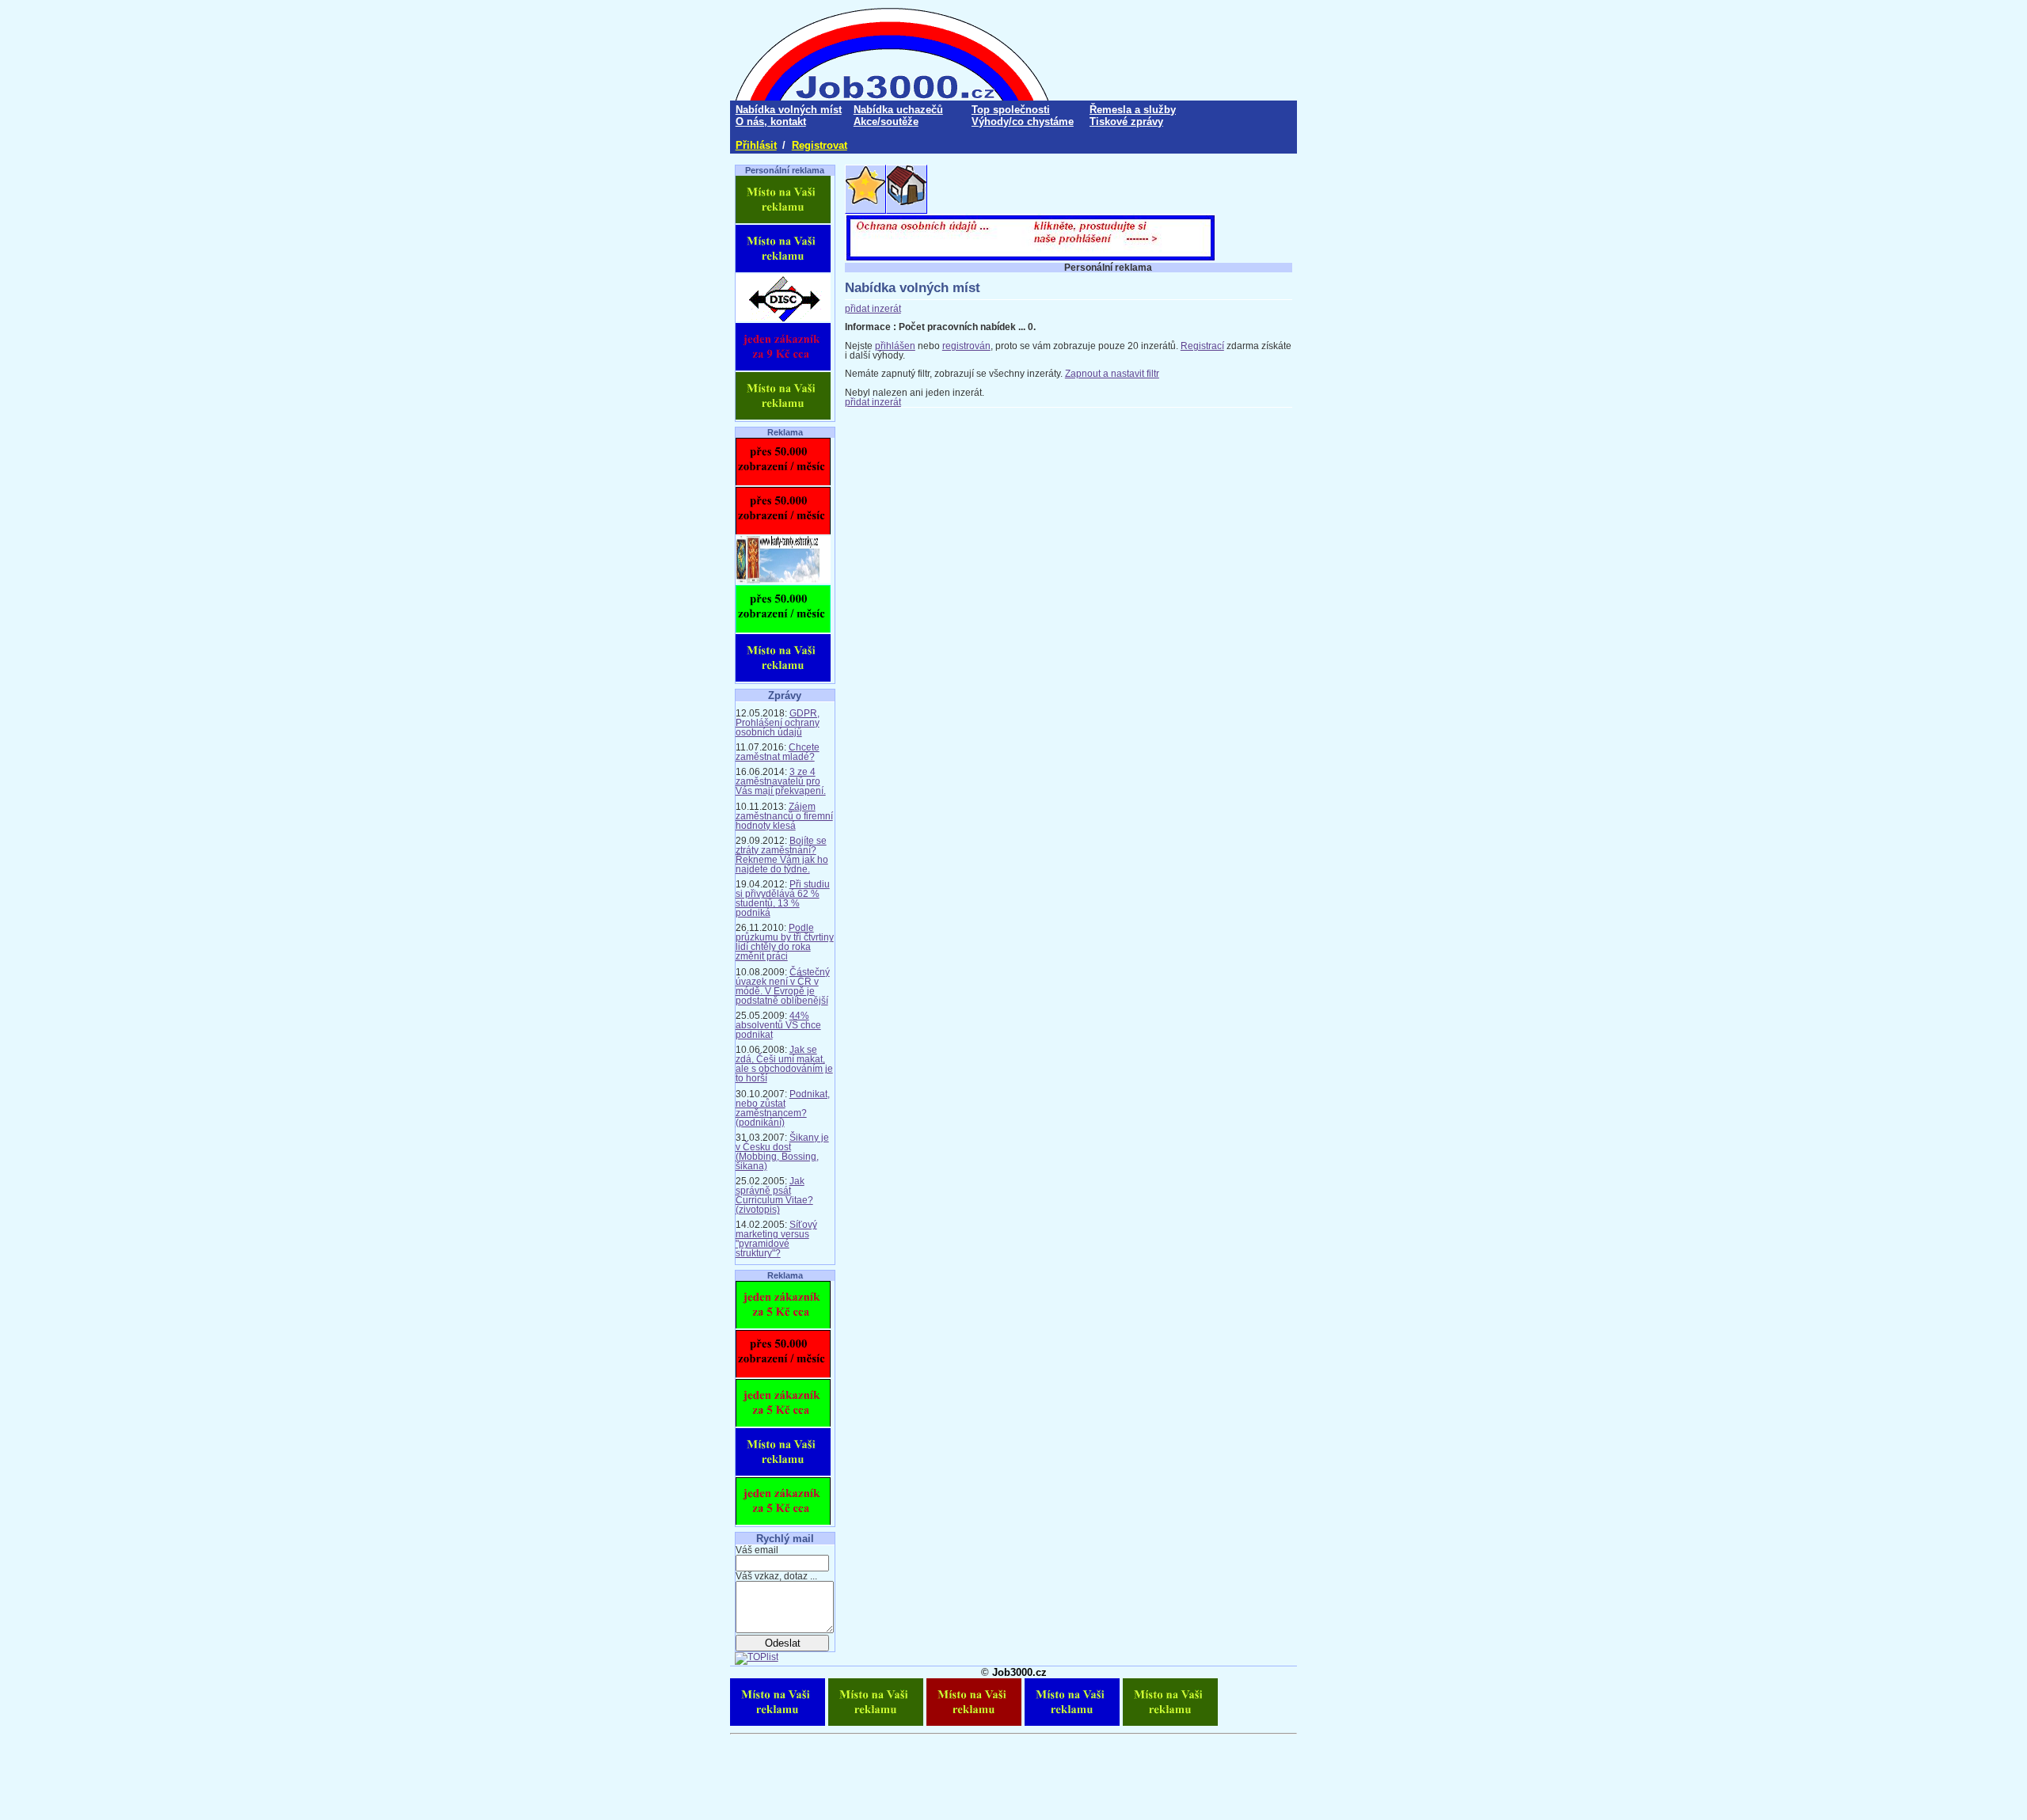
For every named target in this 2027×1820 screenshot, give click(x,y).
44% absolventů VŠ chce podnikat (778, 1025)
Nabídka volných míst (789, 110)
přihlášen (895, 346)
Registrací (1202, 346)
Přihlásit (756, 145)
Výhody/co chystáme (1023, 122)
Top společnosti (1011, 110)
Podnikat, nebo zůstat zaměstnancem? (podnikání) (783, 1108)
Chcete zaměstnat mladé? (778, 752)
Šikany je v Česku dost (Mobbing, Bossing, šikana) (782, 1152)
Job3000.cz (1019, 1672)
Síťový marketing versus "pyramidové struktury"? (776, 1239)
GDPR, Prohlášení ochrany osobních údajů (778, 723)
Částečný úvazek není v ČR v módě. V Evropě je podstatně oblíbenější (783, 986)
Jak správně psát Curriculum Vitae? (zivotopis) (774, 1195)
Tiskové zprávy (1126, 122)
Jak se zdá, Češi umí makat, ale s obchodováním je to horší (784, 1064)
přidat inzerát (873, 309)
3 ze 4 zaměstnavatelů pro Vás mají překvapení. (781, 781)
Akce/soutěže (886, 122)
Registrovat (820, 145)
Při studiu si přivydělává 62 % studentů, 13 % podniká (783, 899)
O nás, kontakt (771, 122)
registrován (966, 346)
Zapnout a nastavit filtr (1112, 374)
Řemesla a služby (1133, 110)
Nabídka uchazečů (898, 110)
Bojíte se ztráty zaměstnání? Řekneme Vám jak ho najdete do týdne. (782, 855)
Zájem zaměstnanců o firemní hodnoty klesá (784, 816)
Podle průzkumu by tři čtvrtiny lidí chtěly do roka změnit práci (785, 942)
